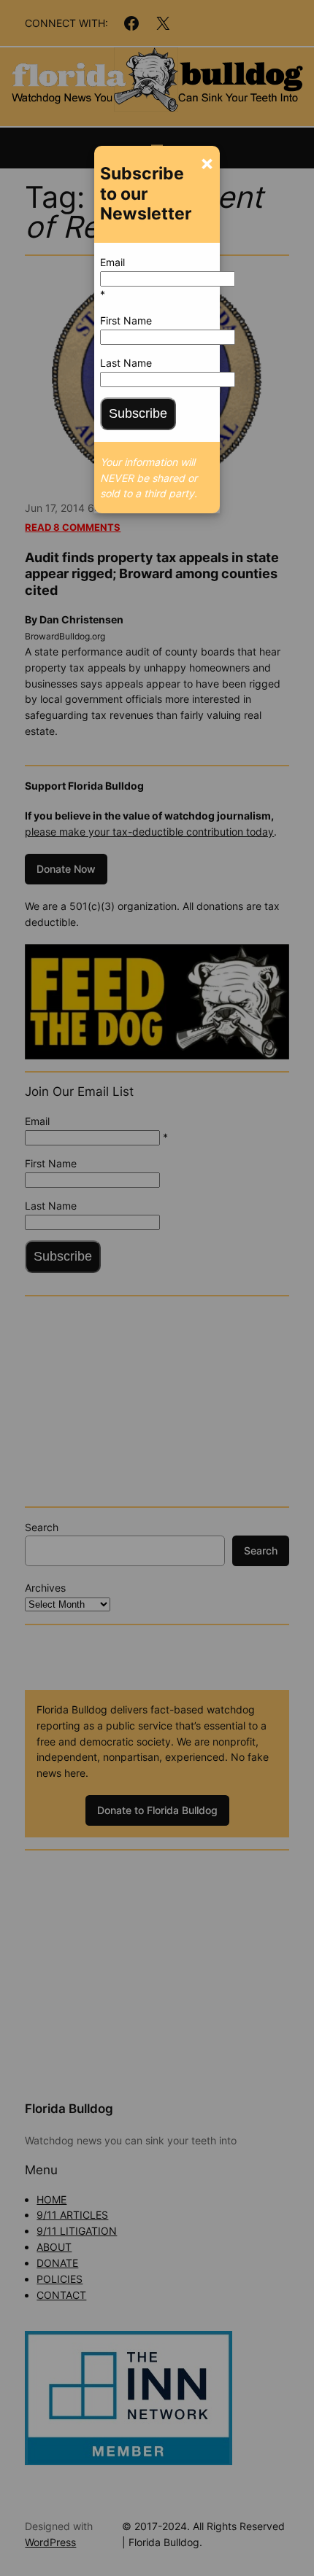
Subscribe (138, 413)
